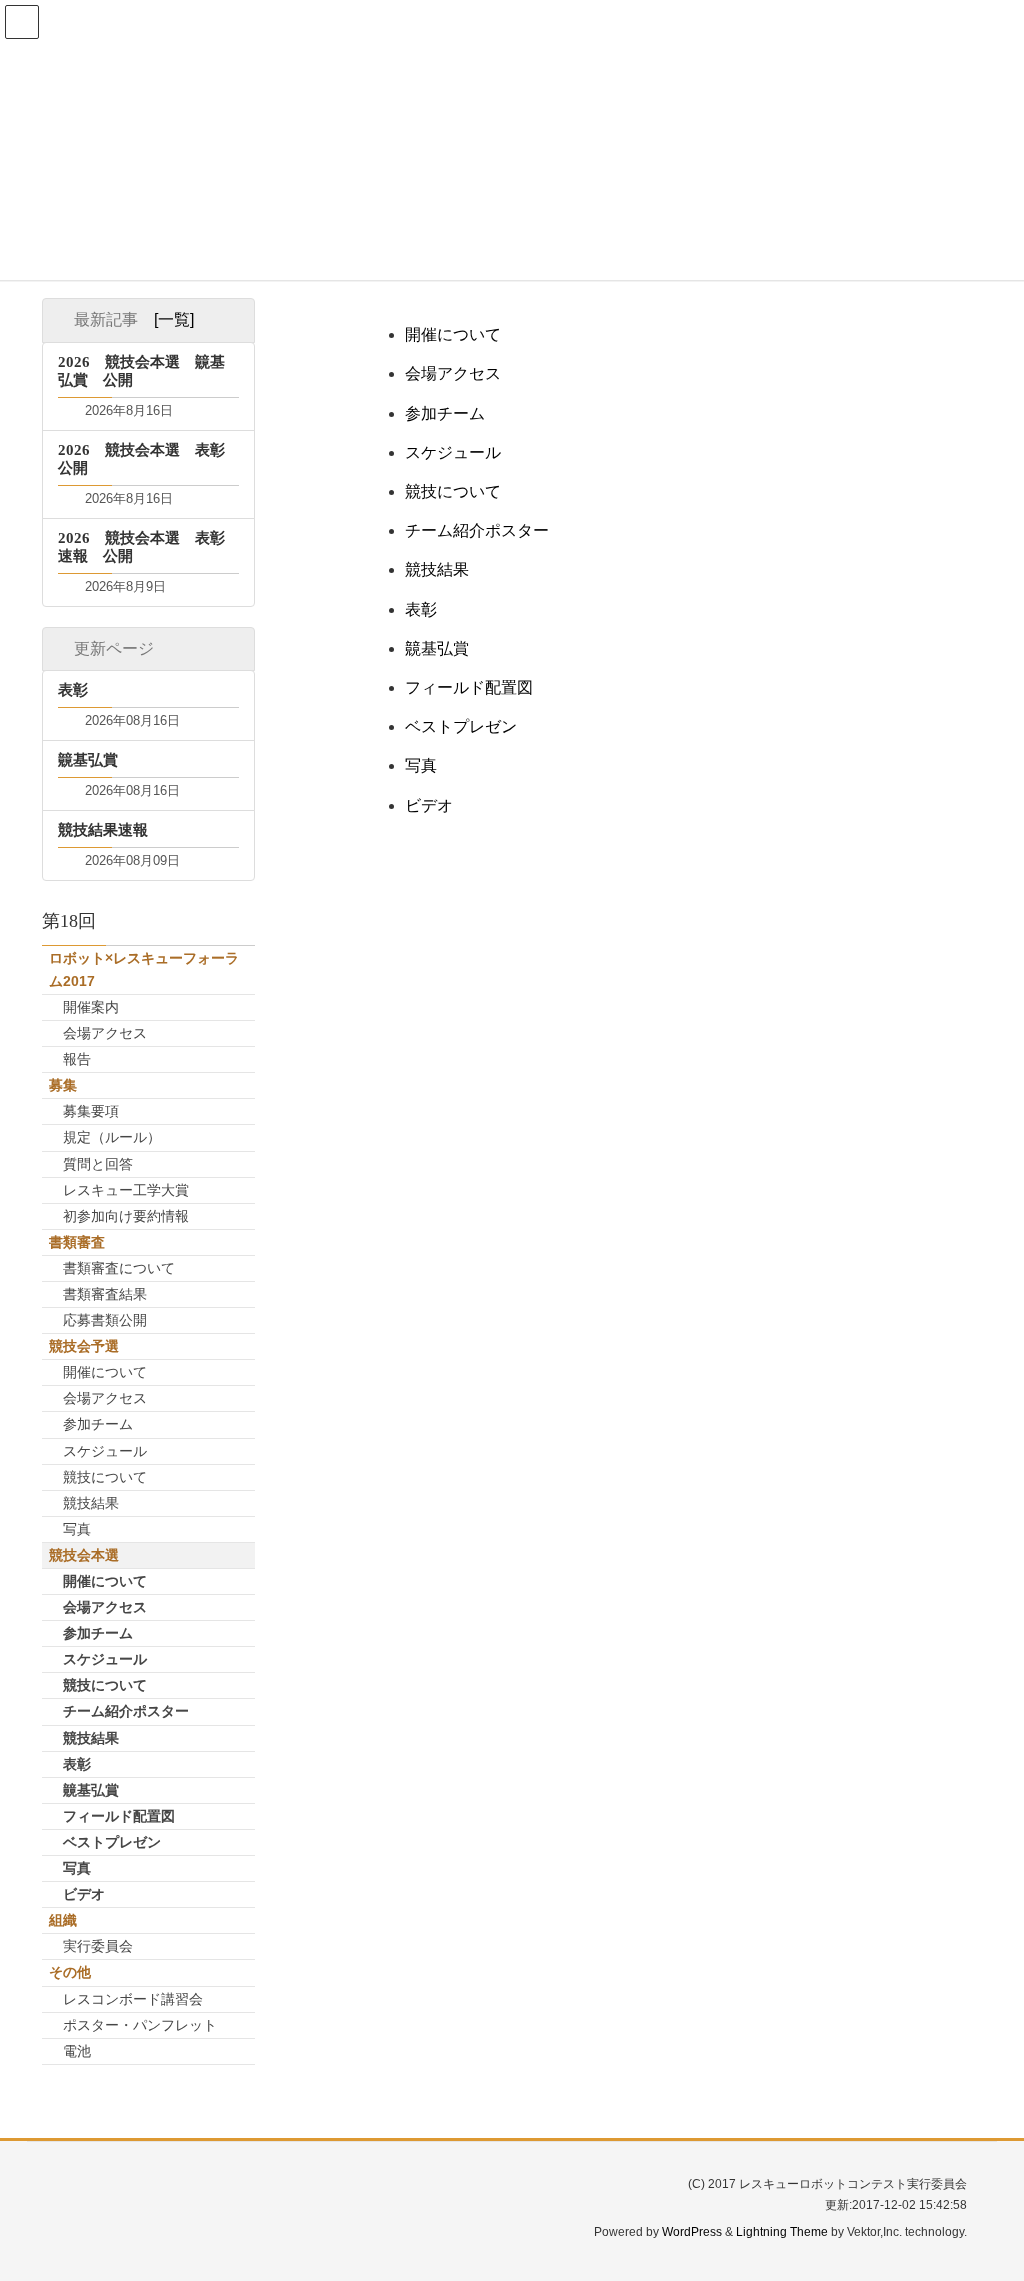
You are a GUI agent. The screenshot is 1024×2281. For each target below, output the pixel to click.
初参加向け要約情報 (126, 1216)
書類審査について (119, 1268)
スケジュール (453, 452)
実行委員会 (98, 1946)
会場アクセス (453, 373)
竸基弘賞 (437, 648)
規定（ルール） (112, 1137)
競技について (453, 491)
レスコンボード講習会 (133, 1999)
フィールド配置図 (469, 687)
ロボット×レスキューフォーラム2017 (144, 969)
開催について (453, 334)
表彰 (421, 609)
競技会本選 (84, 1555)
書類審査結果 (105, 1294)
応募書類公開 (105, 1320)
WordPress (692, 2232)
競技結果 (437, 569)
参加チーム (445, 413)
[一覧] (174, 319)
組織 (63, 1920)
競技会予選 (84, 1346)
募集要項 (91, 1111)
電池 (77, 2051)
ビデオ (429, 805)
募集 (63, 1085)
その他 (70, 1972)
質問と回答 (98, 1164)
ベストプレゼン (461, 726)
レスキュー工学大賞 (126, 1190)
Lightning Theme (782, 2232)
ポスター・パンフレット (140, 2025)
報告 (77, 1059)
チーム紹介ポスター (477, 530)
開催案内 (91, 1007)
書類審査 (77, 1242)
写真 (421, 765)
